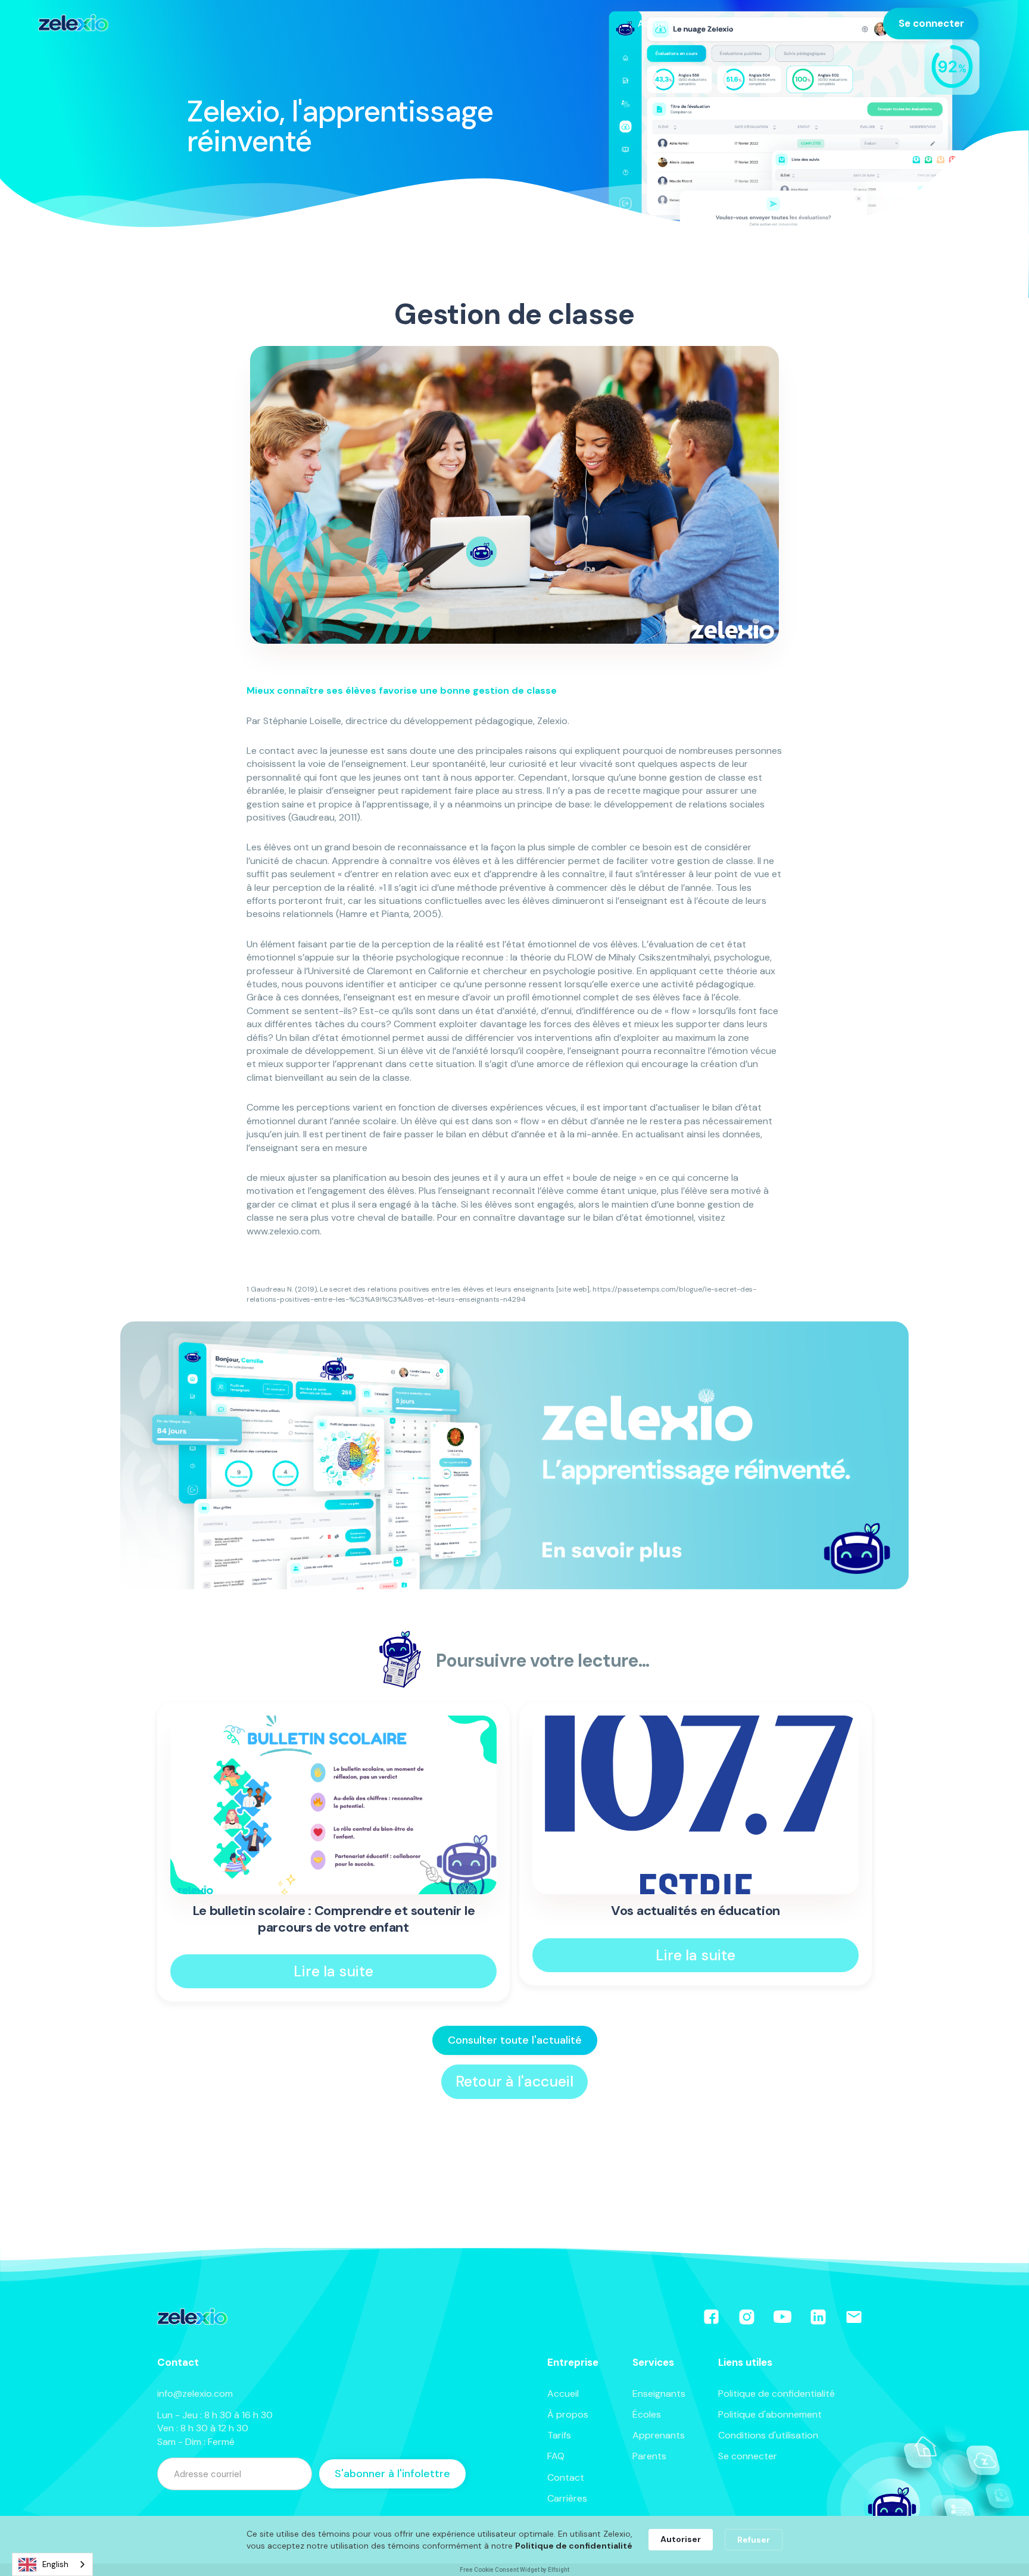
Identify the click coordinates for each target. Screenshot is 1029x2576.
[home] (73, 23)
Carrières (567, 2498)
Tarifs (793, 23)
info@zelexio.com (195, 2393)
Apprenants (659, 2435)
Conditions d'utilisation (768, 2435)
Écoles (647, 2414)
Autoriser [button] (681, 2539)
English (55, 2564)
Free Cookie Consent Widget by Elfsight (514, 2570)
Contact (566, 2477)
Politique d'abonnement (770, 2414)
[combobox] (52, 2564)
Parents (649, 2456)
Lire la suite (333, 1971)
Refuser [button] (754, 2540)
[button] (660, 24)
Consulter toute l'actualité (515, 2040)
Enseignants (659, 2393)
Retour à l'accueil (514, 2081)
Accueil (563, 2393)
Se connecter (931, 23)
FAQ (556, 2456)
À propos (568, 2414)
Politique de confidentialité (777, 2393)
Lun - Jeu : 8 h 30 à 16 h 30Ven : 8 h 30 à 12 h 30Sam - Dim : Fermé (215, 2428)
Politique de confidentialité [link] (574, 2546)
